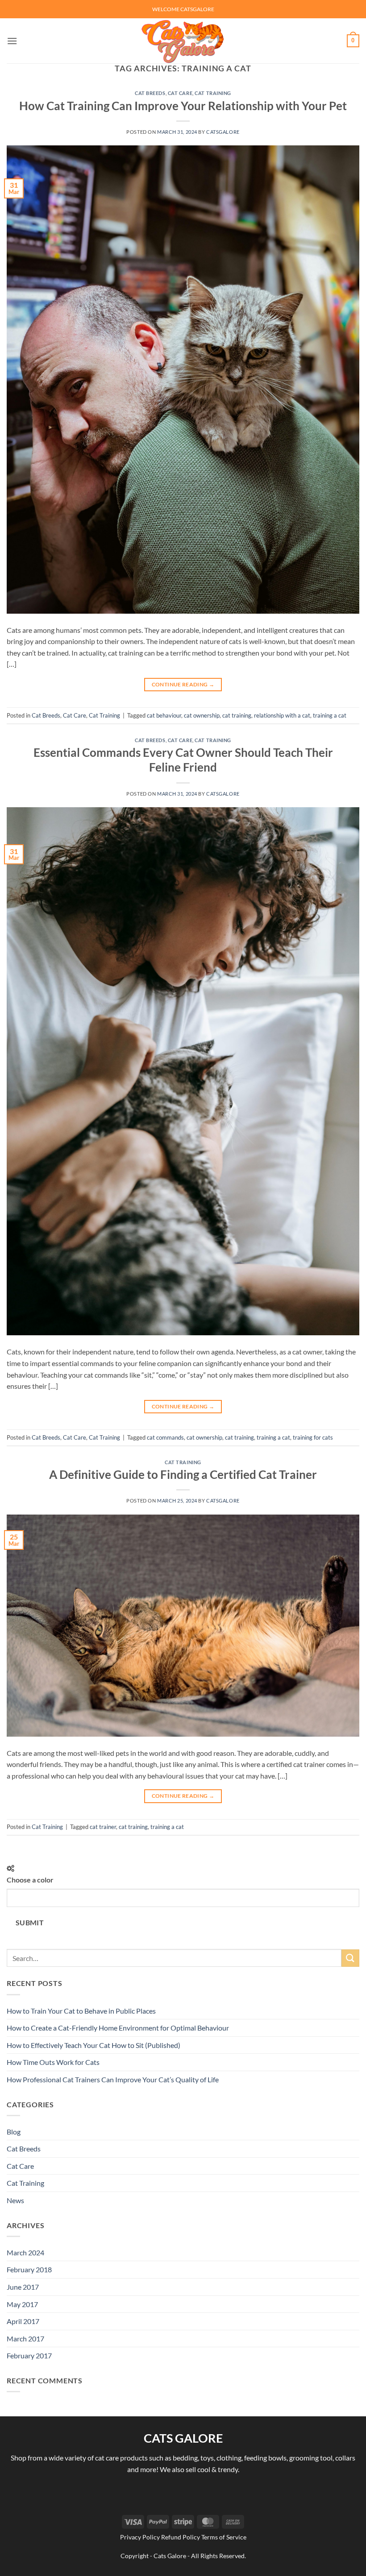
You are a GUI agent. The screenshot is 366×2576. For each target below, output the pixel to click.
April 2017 (23, 2321)
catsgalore (223, 132)
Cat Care (180, 93)
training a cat (330, 715)
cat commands (165, 1437)
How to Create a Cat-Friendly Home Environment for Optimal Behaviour (118, 2028)
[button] (12, 41)
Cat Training (213, 93)
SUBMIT (30, 1923)
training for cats (313, 1437)
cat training (237, 715)
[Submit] (350, 1958)
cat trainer (103, 1827)
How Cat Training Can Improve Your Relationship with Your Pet (183, 106)
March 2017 (25, 2339)
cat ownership (202, 715)
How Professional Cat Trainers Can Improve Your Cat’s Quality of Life (113, 2079)
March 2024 (25, 2252)
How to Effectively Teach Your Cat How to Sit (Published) (94, 2045)
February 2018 (29, 2269)
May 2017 (22, 2304)
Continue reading (183, 684)
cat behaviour (164, 715)
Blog (14, 2132)
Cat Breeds (150, 93)
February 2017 (29, 2355)
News (15, 2200)
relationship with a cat (282, 715)
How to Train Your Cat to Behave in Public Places (81, 2011)
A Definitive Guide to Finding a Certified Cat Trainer (183, 1474)
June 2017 (23, 2287)
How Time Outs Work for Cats (53, 2062)
